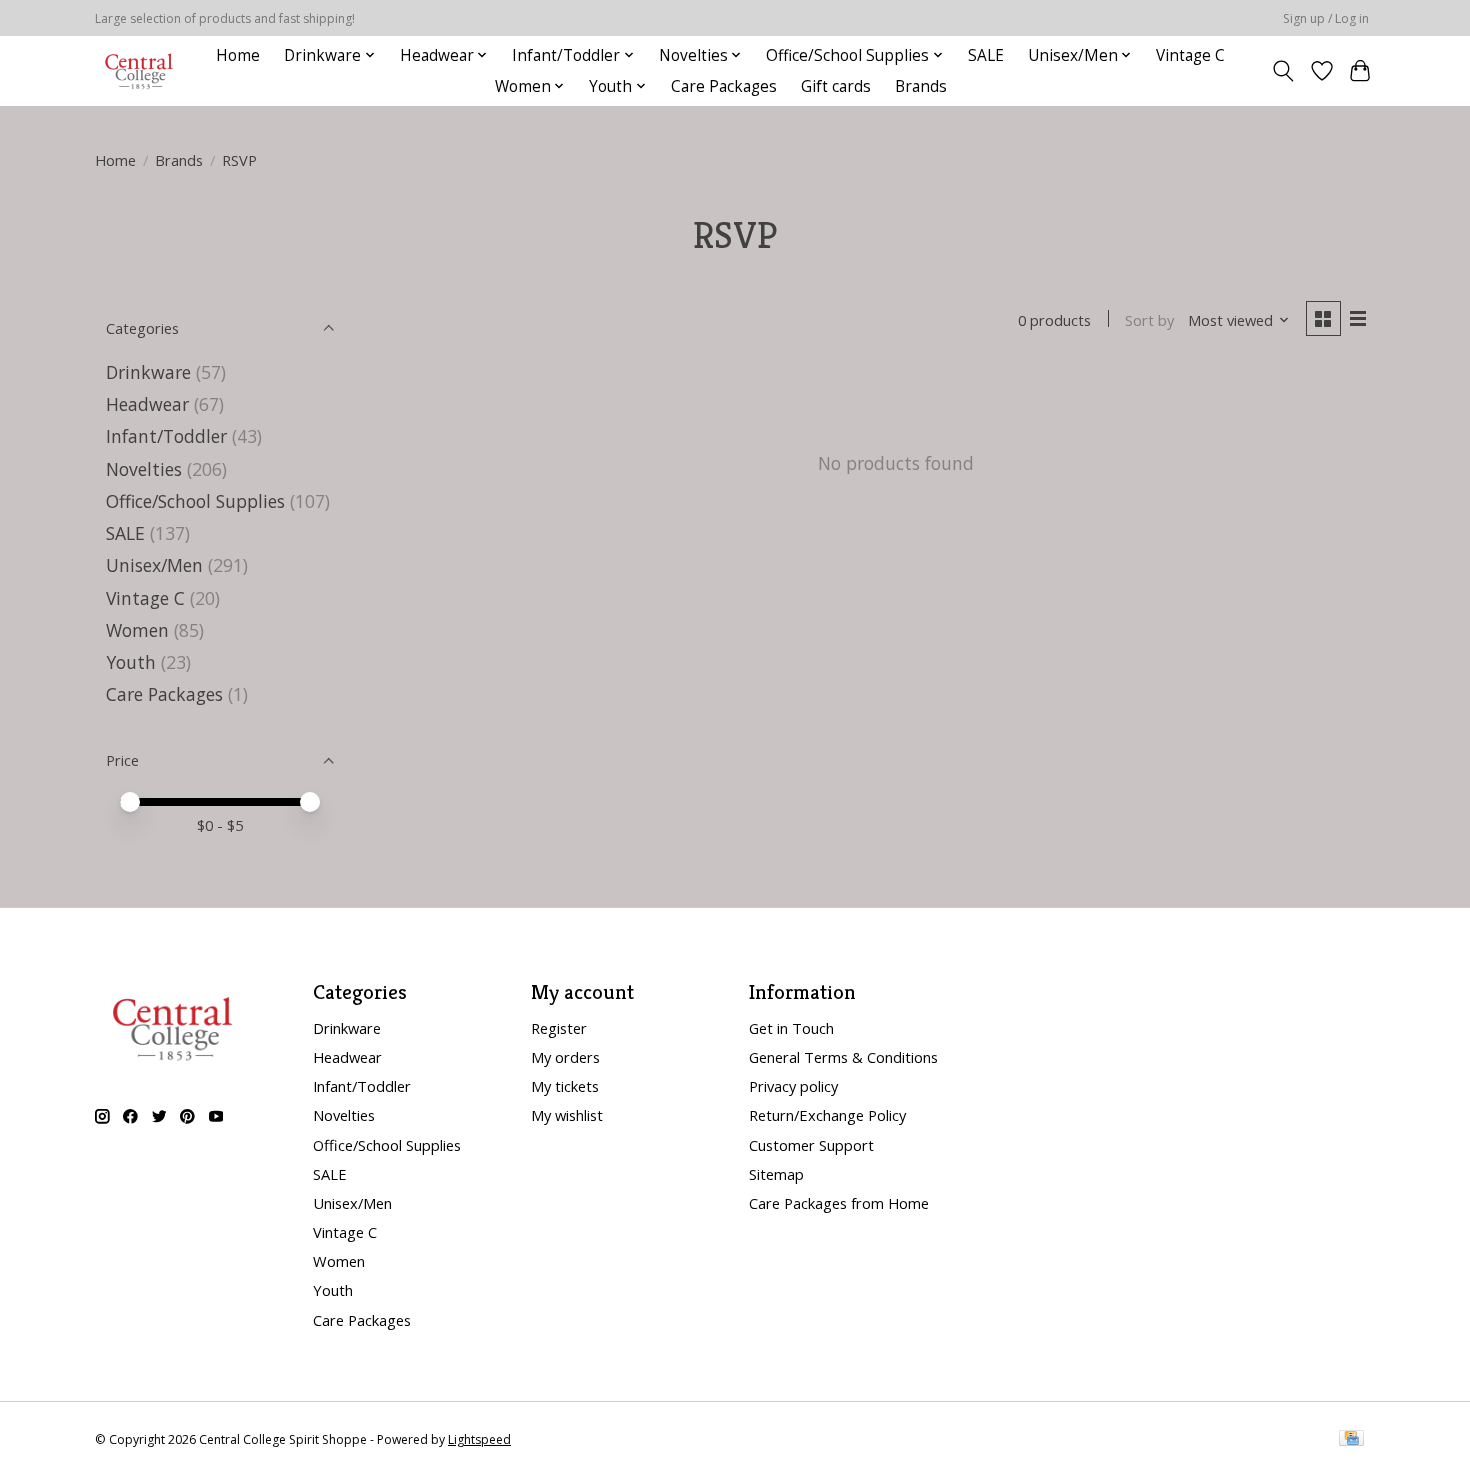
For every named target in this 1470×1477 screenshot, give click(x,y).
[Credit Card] (1351, 1440)
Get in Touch (791, 1028)
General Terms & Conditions (843, 1057)
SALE (986, 55)
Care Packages (724, 86)
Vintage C (1190, 55)
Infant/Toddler (166, 436)
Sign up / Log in (1326, 18)
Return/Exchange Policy (827, 1115)
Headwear (147, 404)
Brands (921, 86)
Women (137, 630)
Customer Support (811, 1145)
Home (238, 55)
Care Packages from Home (839, 1203)
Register (559, 1028)
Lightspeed (479, 1439)
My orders (565, 1057)
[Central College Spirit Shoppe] (139, 70)
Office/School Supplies (195, 501)
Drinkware (148, 372)
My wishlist (567, 1115)
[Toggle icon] (1283, 71)
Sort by (1149, 320)
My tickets (565, 1086)
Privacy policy (793, 1086)
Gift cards (836, 86)
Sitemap (776, 1174)
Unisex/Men (154, 565)
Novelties (144, 469)
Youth (131, 662)
